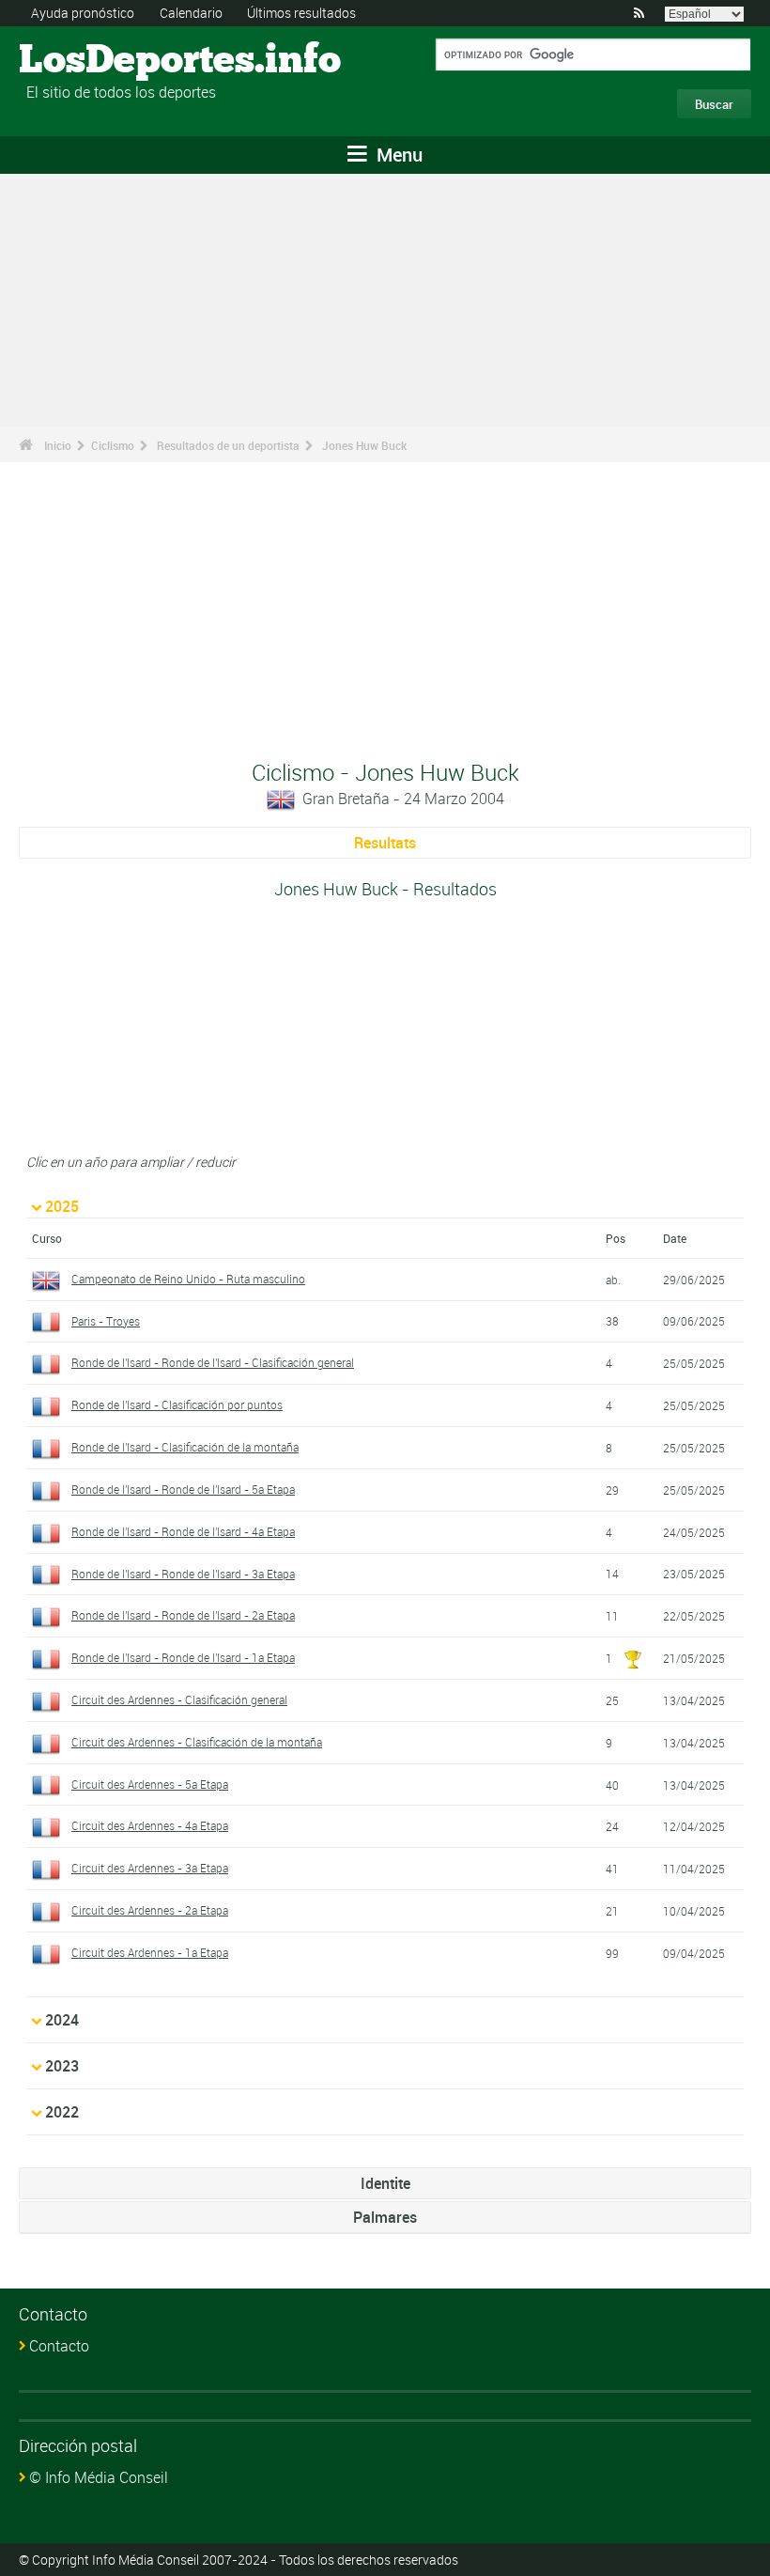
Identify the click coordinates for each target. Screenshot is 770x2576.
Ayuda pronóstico (83, 13)
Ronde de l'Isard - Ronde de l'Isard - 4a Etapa (183, 1531)
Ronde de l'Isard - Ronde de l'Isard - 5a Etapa (183, 1489)
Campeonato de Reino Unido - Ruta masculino (188, 1279)
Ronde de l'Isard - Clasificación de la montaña (185, 1447)
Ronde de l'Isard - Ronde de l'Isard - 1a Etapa (183, 1657)
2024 (62, 2020)
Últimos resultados (301, 13)
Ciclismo (113, 445)
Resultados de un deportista (228, 445)
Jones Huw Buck (364, 445)
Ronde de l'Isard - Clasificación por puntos (177, 1404)
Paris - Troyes (106, 1321)
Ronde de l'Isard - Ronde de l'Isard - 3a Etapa (183, 1574)
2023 (62, 2066)
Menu (397, 155)
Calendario (191, 13)
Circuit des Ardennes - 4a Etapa (150, 1825)
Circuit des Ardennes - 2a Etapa (150, 1910)
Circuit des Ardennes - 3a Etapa (150, 1868)
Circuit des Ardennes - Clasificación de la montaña (197, 1742)
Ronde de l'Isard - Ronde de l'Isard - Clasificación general (213, 1362)
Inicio (58, 445)
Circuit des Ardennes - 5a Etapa (150, 1784)
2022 (62, 2112)
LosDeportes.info (90, 61)
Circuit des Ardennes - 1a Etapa (150, 1952)
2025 (62, 1206)
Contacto (59, 2346)
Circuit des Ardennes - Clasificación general (179, 1699)
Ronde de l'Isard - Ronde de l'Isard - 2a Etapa (183, 1615)
